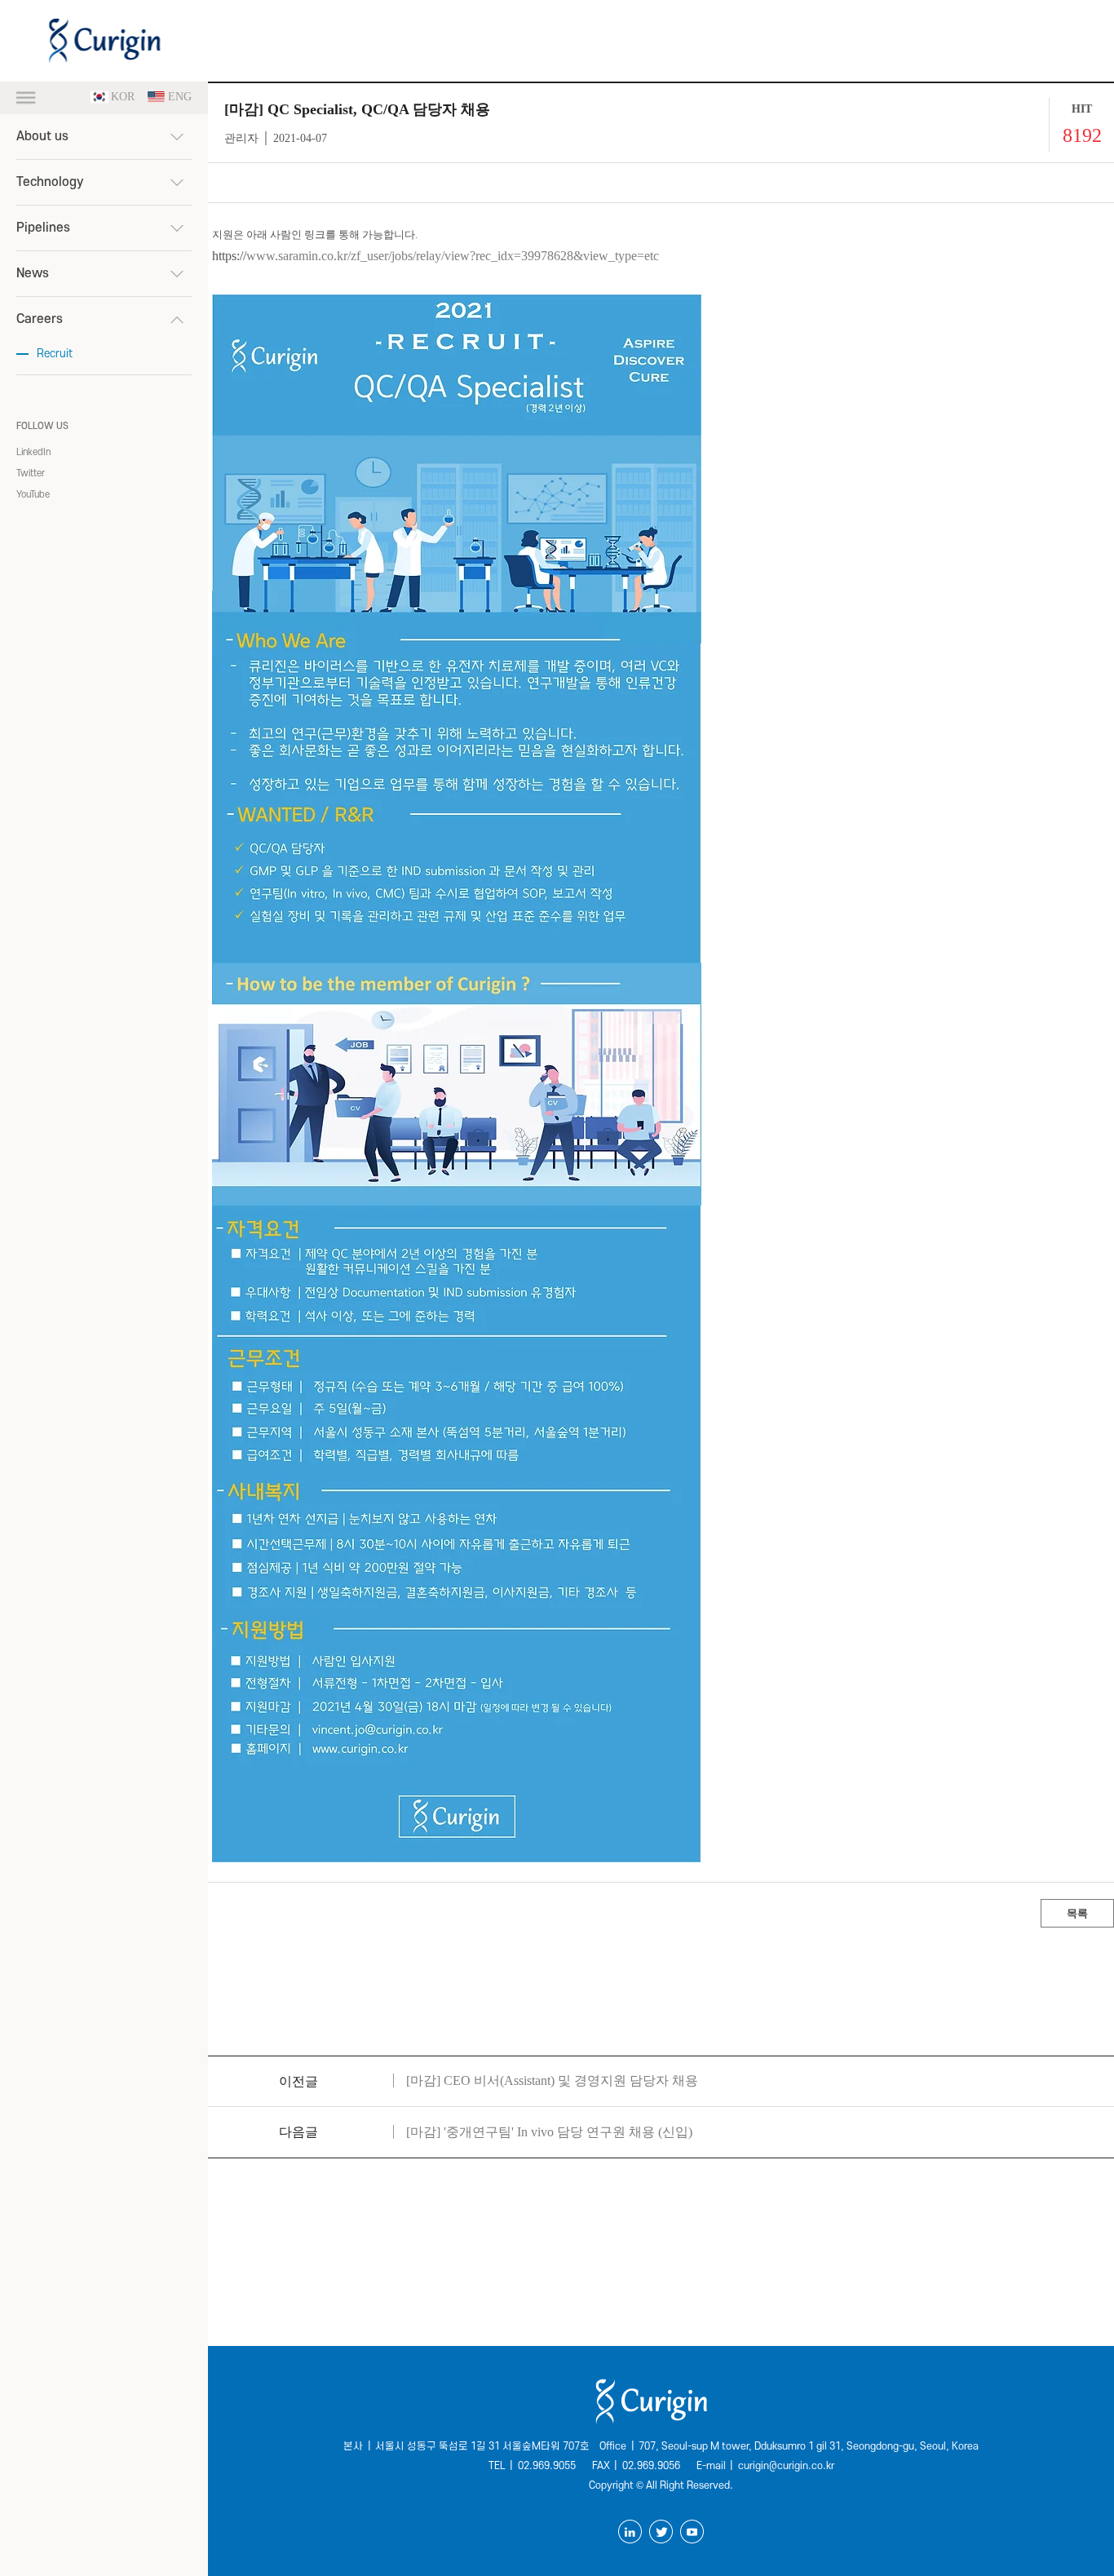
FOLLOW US (42, 426)
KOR (123, 97)
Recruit (55, 354)
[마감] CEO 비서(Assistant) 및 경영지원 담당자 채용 (552, 2080)
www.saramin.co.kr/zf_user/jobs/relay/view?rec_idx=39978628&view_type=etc (453, 256)
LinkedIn (33, 452)
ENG (180, 97)
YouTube (33, 495)
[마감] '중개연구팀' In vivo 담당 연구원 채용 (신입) (549, 2132)
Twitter (31, 474)
